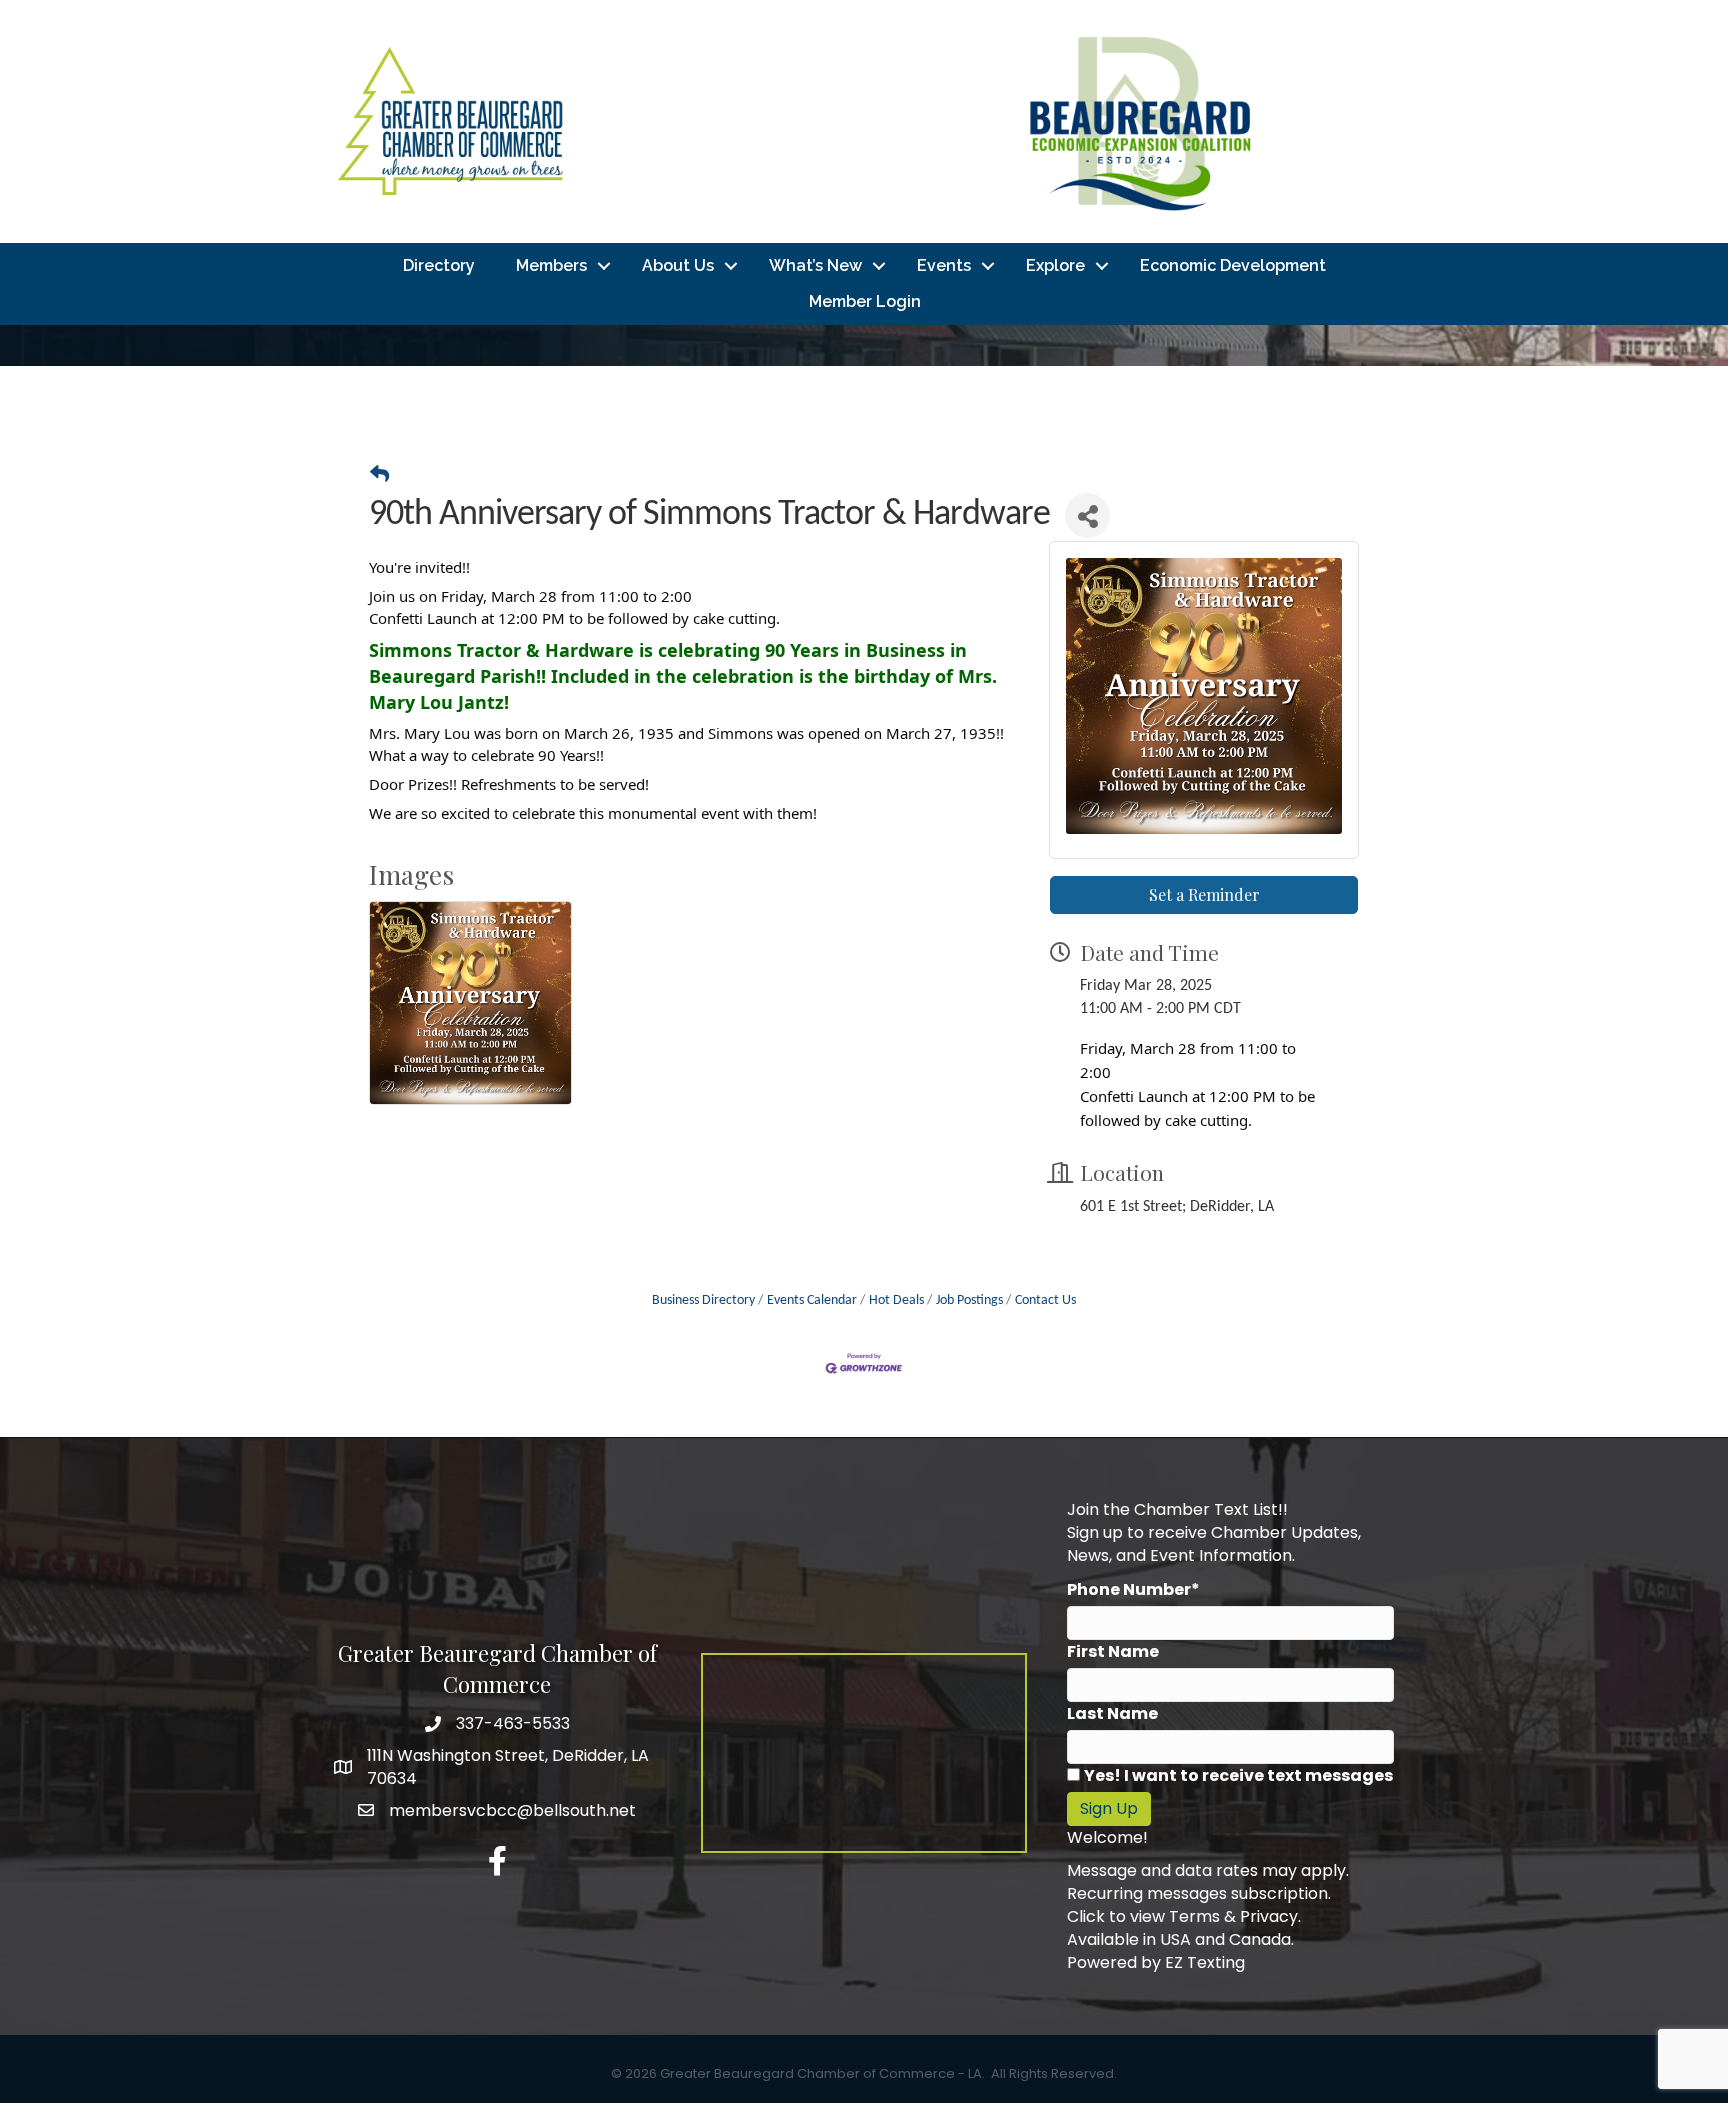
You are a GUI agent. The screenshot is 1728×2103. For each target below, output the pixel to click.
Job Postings (969, 1300)
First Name (1113, 1651)
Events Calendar (812, 1300)
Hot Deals (896, 1300)
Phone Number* (1133, 1589)
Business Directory (703, 1300)
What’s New (815, 265)
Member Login (865, 301)
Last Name (1112, 1713)
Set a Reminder (1204, 894)
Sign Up (1109, 1808)
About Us (678, 265)
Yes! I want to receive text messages (1238, 1775)
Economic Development (1233, 265)
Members (551, 265)
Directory (439, 265)
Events (944, 265)
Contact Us (1045, 1300)
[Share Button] (1087, 515)
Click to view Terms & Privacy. (1184, 1916)
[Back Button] (379, 477)
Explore (1055, 265)
